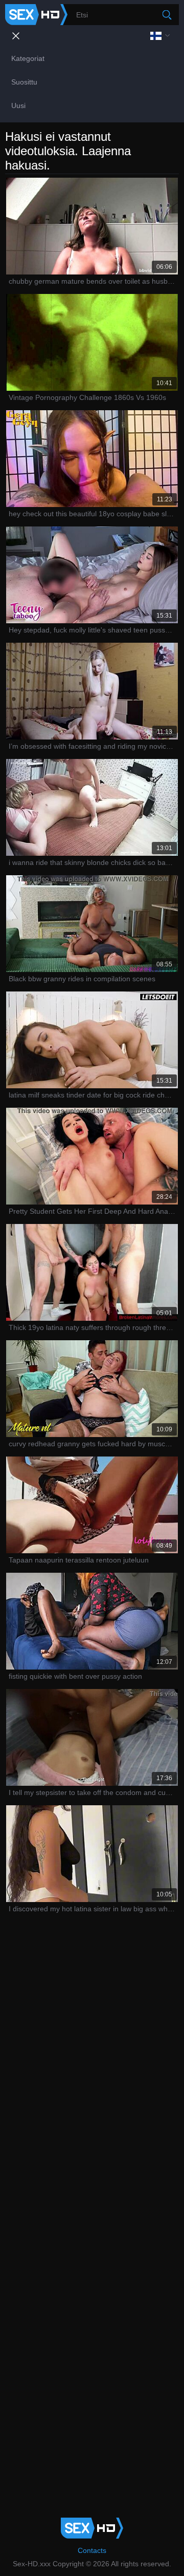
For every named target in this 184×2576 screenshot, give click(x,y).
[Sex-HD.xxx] (36, 15)
